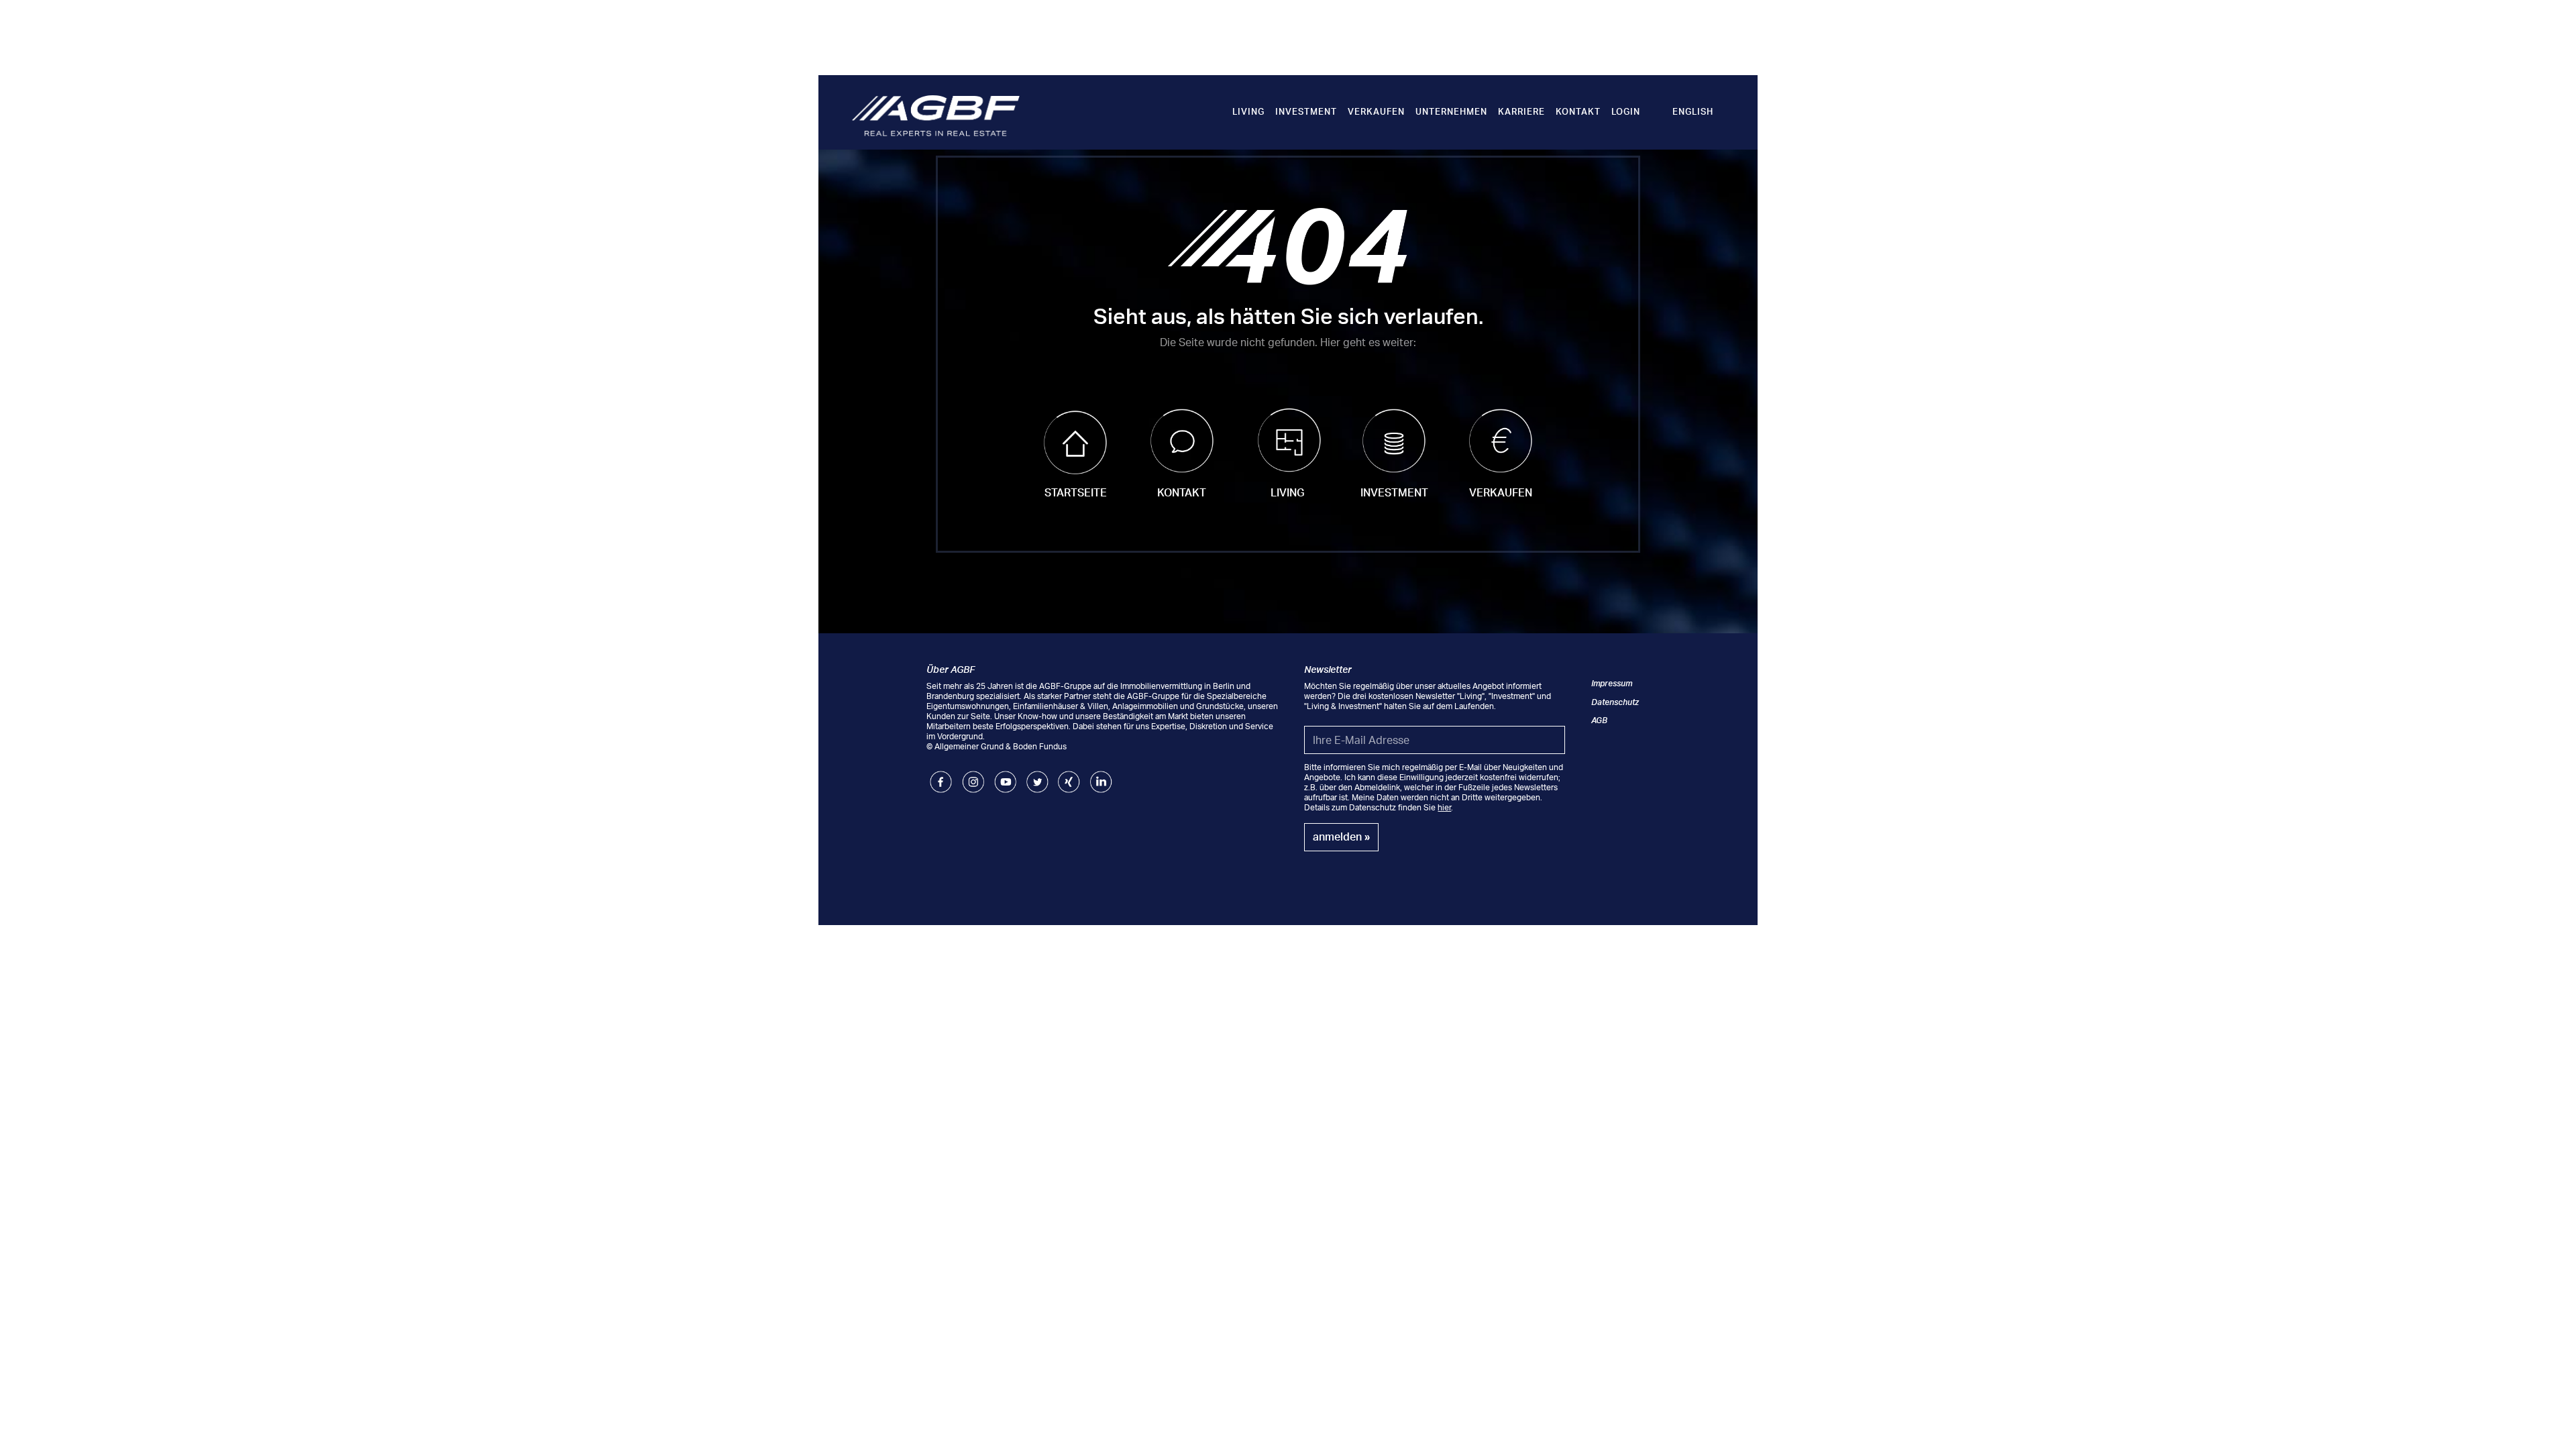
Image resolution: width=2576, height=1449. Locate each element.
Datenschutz (1615, 702)
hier (1444, 807)
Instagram (973, 776)
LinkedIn (1101, 776)
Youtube (1005, 776)
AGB (1599, 720)
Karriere (1521, 111)
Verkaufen (1376, 111)
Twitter (1037, 776)
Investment (1306, 111)
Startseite (1076, 492)
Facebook (941, 776)
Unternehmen (1451, 111)
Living (1248, 111)
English (1693, 111)
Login (1626, 111)
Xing (1066, 776)
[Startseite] (936, 115)
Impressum (1612, 683)
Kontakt (1578, 111)
